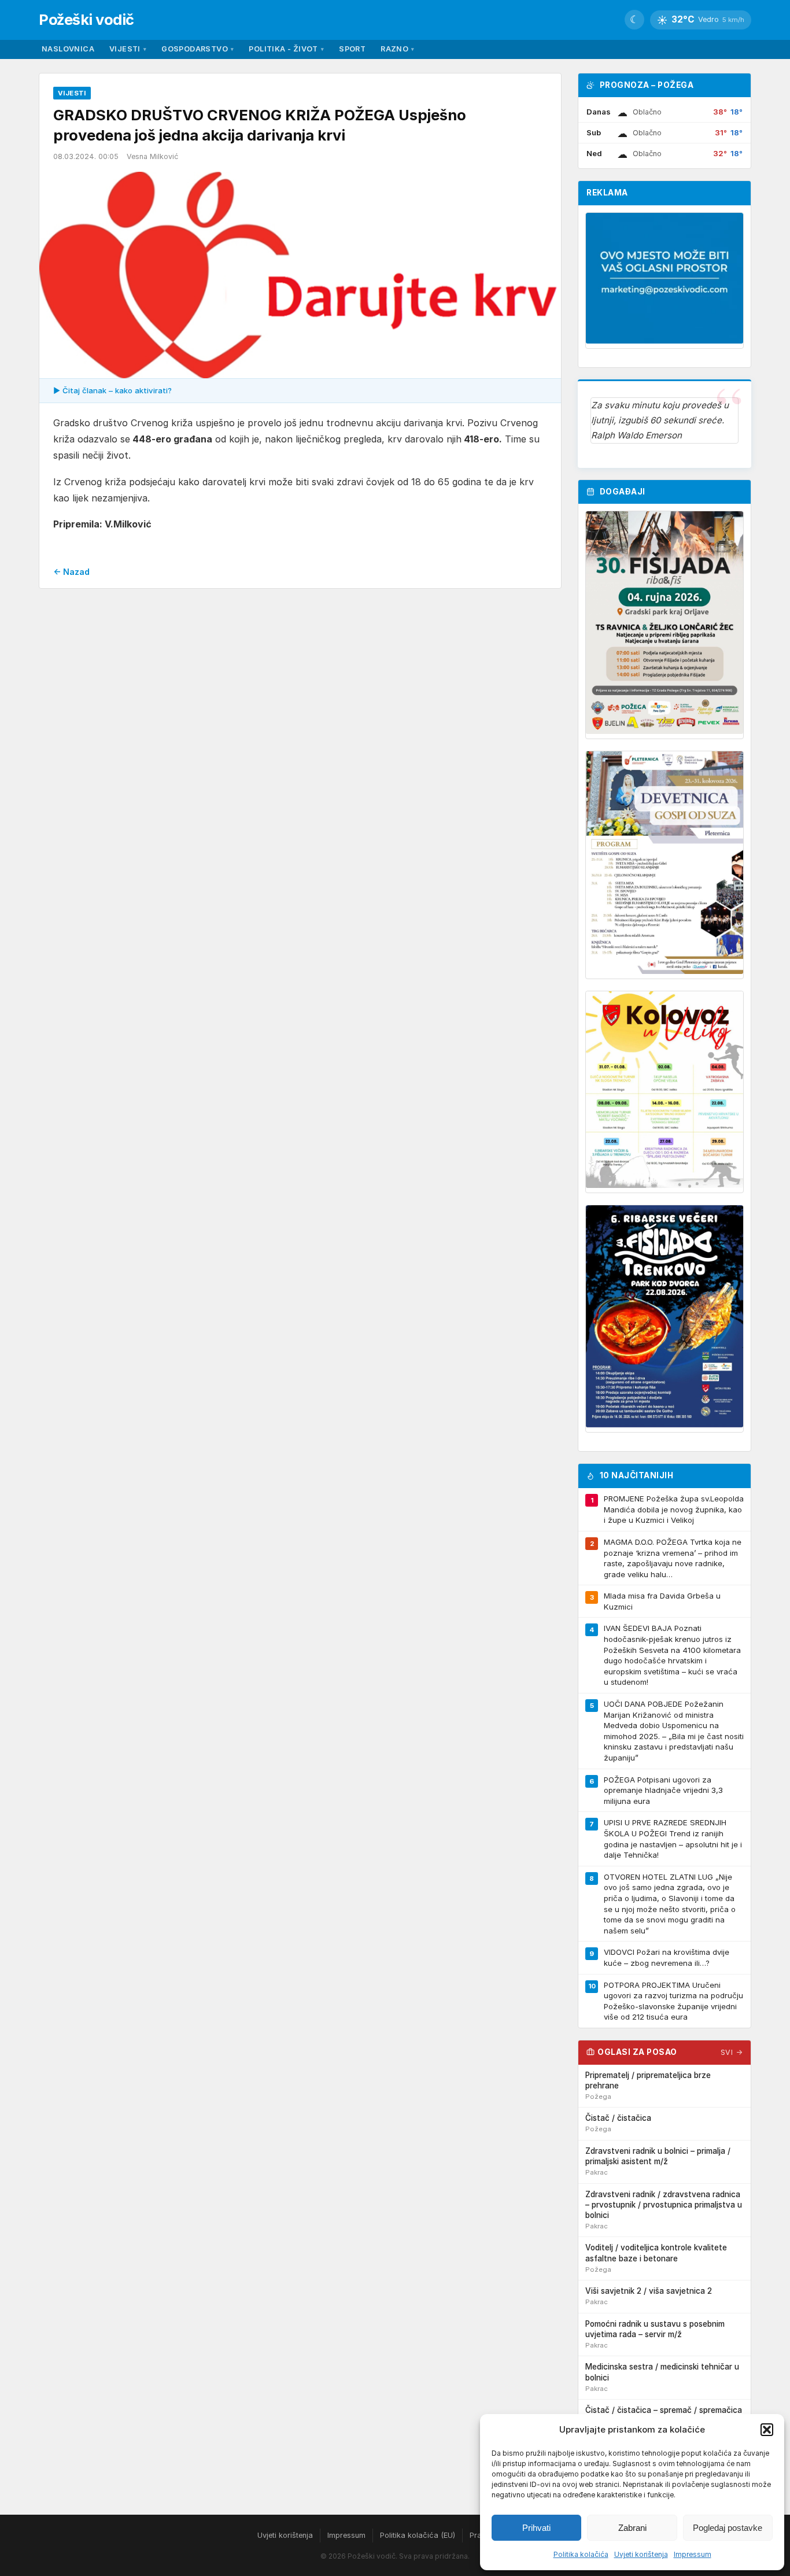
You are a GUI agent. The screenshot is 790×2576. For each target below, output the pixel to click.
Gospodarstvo (197, 49)
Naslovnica (68, 49)
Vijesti (128, 49)
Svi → (732, 2052)
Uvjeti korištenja (641, 2554)
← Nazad (71, 572)
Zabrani (632, 2528)
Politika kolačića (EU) (418, 2535)
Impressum (693, 2554)
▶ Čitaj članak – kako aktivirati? (112, 390)
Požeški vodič (86, 19)
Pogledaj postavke (728, 2528)
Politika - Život (286, 49)
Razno (397, 49)
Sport (352, 49)
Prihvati (536, 2528)
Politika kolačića (581, 2554)
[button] (767, 2430)
